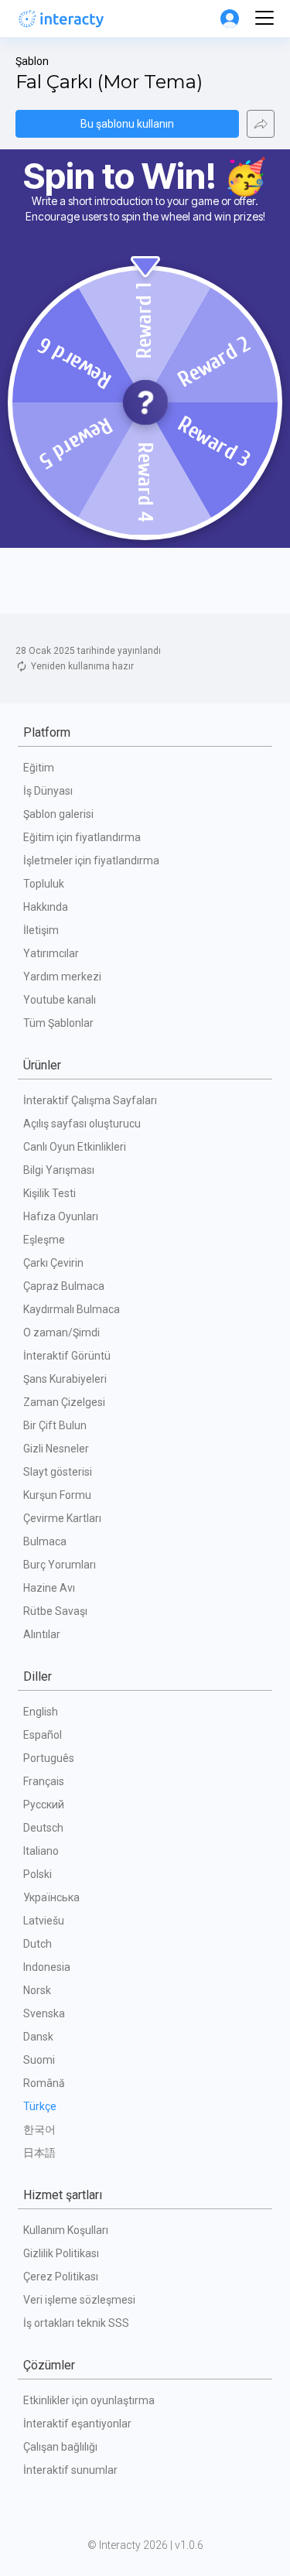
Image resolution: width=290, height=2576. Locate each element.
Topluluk (44, 884)
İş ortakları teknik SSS (76, 2323)
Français (44, 1781)
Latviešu (44, 1921)
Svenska (44, 2013)
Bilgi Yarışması (59, 1170)
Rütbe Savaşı (55, 1611)
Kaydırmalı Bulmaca (72, 1309)
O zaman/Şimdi (61, 1332)
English (41, 1712)
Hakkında (46, 907)
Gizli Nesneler (56, 1449)
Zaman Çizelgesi (64, 1402)
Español (43, 1735)
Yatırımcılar (51, 953)
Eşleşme (44, 1240)
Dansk (38, 2037)
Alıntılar (42, 1634)
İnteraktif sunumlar (70, 2470)
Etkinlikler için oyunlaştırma (89, 2400)
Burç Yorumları (60, 1565)
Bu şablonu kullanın (127, 124)
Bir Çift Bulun (55, 1425)
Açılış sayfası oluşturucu (82, 1124)
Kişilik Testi (49, 1193)
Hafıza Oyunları (61, 1216)
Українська (51, 1897)
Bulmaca (45, 1541)
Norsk (37, 1990)
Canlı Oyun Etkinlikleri (75, 1147)
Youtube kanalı (60, 1000)
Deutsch (43, 1828)
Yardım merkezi (62, 977)
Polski (38, 1874)
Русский (44, 1805)
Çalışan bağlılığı (60, 2447)
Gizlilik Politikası (61, 2253)
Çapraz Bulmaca (64, 1286)
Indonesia (47, 1967)
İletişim (41, 930)
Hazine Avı (49, 1588)
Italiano (41, 1851)
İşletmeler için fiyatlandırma (91, 860)
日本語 (39, 2153)
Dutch (38, 1944)
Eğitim (39, 768)
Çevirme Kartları (62, 1518)
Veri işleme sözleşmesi (79, 2300)
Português (49, 1758)
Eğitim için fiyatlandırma (82, 837)
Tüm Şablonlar (58, 1023)
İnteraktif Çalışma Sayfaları (90, 1100)
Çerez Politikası (61, 2277)
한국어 (39, 2130)
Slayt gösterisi (58, 1472)
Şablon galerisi (58, 814)
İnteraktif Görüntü (67, 1356)
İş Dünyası (48, 791)
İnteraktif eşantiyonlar (77, 2424)
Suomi (39, 2060)
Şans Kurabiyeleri (65, 1379)
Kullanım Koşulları (66, 2230)
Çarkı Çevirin (53, 1263)
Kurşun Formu (57, 1495)
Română (44, 2083)
